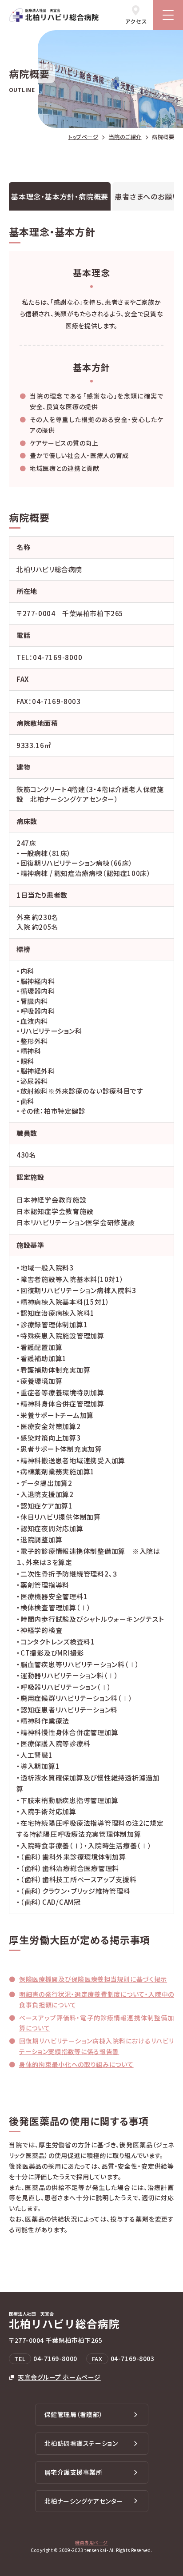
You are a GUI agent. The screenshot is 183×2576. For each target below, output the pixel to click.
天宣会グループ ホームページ (59, 2377)
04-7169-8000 (58, 657)
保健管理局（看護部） (74, 2414)
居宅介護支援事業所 (74, 2472)
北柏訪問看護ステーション (81, 2443)
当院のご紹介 (125, 137)
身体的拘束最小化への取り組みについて (76, 2064)
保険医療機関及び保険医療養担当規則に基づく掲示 (93, 1979)
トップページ (83, 137)
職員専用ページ (91, 2542)
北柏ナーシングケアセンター (84, 2501)
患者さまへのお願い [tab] (147, 196)
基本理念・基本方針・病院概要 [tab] (60, 196)
